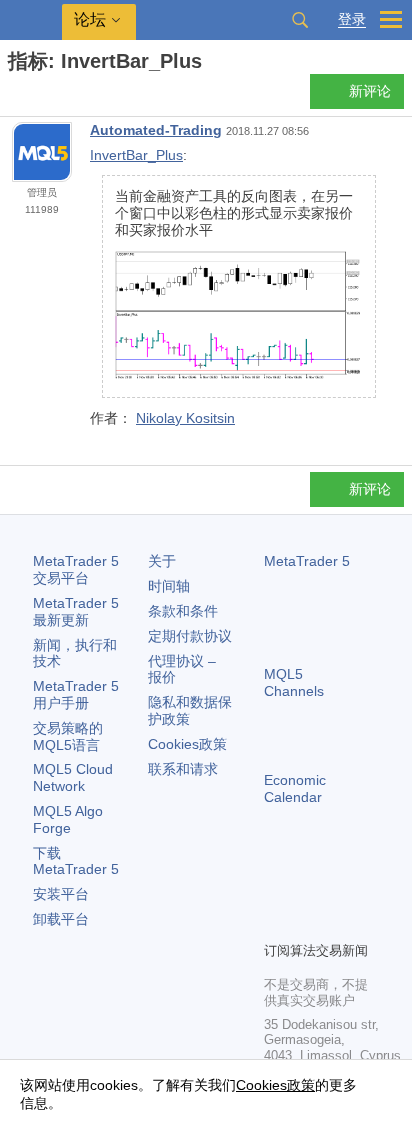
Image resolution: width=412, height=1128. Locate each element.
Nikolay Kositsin (185, 418)
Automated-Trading (156, 130)
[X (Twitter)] (340, 891)
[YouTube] (276, 923)
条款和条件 (183, 611)
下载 (76, 861)
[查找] (300, 20)
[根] (14, 96)
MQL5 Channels (294, 682)
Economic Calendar (295, 788)
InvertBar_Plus (136, 155)
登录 (352, 19)
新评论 (370, 91)
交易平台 (76, 569)
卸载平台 (61, 919)
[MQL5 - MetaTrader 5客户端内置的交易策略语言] (31, 20)
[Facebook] (276, 891)
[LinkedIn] (308, 923)
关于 (162, 561)
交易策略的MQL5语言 (68, 736)
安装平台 (61, 894)
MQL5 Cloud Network (73, 777)
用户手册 (76, 694)
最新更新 (76, 611)
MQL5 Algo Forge (68, 819)
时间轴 (169, 586)
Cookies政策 (187, 744)
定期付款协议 (190, 636)
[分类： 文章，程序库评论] (38, 97)
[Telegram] (308, 891)
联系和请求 (183, 769)
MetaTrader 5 (307, 561)
